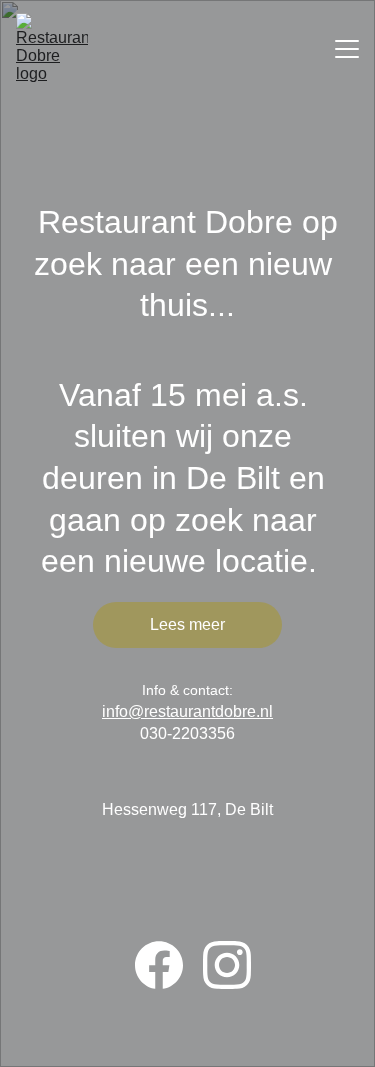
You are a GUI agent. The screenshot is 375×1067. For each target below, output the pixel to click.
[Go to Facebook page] (169, 965)
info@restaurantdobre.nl (187, 711)
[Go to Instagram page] (227, 965)
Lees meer (187, 624)
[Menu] (347, 49)
